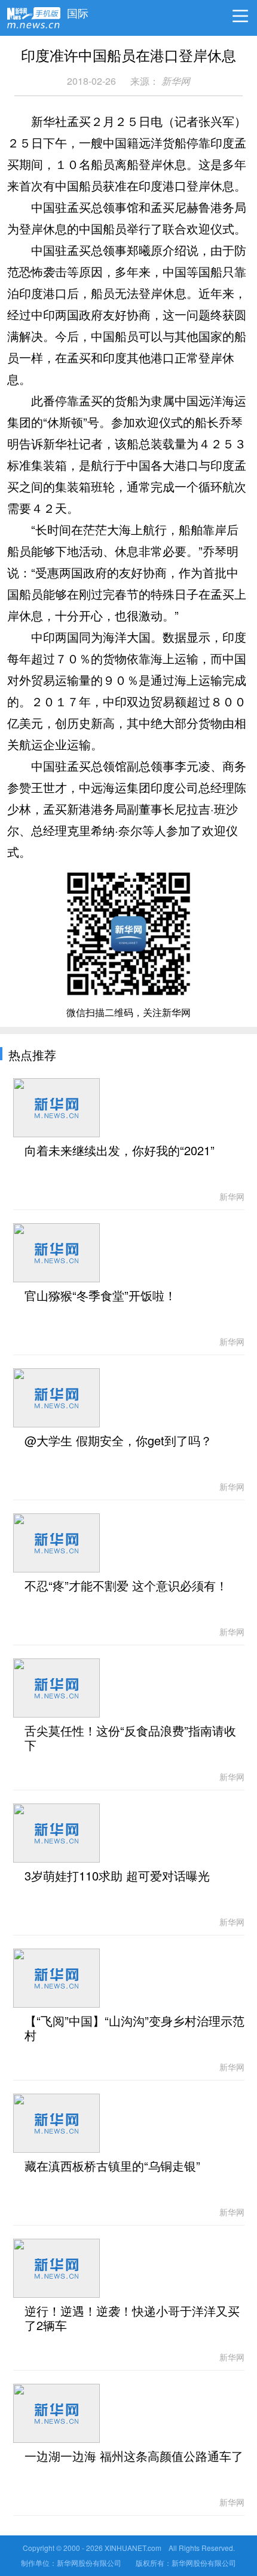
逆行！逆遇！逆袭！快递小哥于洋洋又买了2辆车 (132, 2319)
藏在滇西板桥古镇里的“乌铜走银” (112, 2166)
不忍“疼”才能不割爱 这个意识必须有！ (126, 1586)
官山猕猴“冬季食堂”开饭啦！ (100, 1296)
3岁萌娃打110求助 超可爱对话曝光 (117, 1876)
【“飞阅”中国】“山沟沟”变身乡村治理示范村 (134, 2029)
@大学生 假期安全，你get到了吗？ (118, 1441)
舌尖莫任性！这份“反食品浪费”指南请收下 (130, 1738)
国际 (78, 10)
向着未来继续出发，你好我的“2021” (120, 1151)
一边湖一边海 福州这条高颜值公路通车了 (134, 2457)
